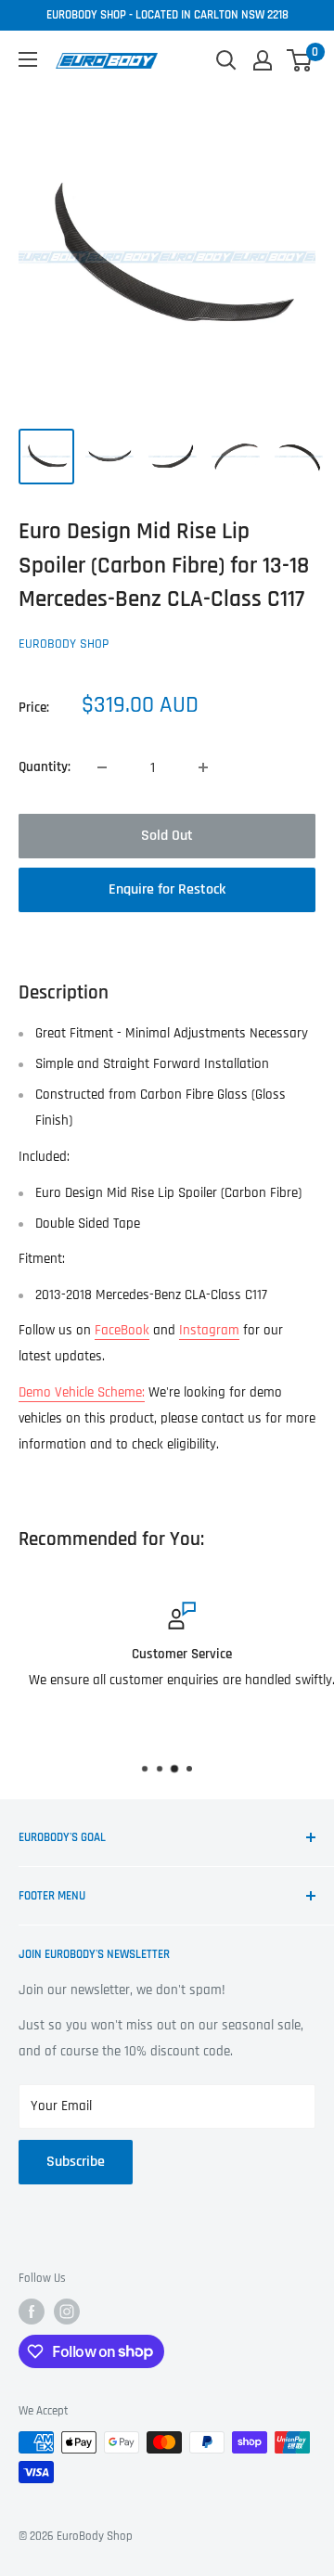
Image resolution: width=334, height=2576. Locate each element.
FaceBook (122, 1330)
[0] (300, 60)
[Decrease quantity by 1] (102, 767)
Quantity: (45, 767)
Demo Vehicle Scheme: (82, 1392)
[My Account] (263, 60)
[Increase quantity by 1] (203, 767)
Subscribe (76, 2162)
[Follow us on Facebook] (32, 2312)
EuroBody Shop (64, 644)
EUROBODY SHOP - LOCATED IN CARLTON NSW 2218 (167, 15)
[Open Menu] (28, 59)
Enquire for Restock (167, 889)
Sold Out (167, 836)
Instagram (209, 1330)
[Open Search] (226, 60)
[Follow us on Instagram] (67, 2312)
